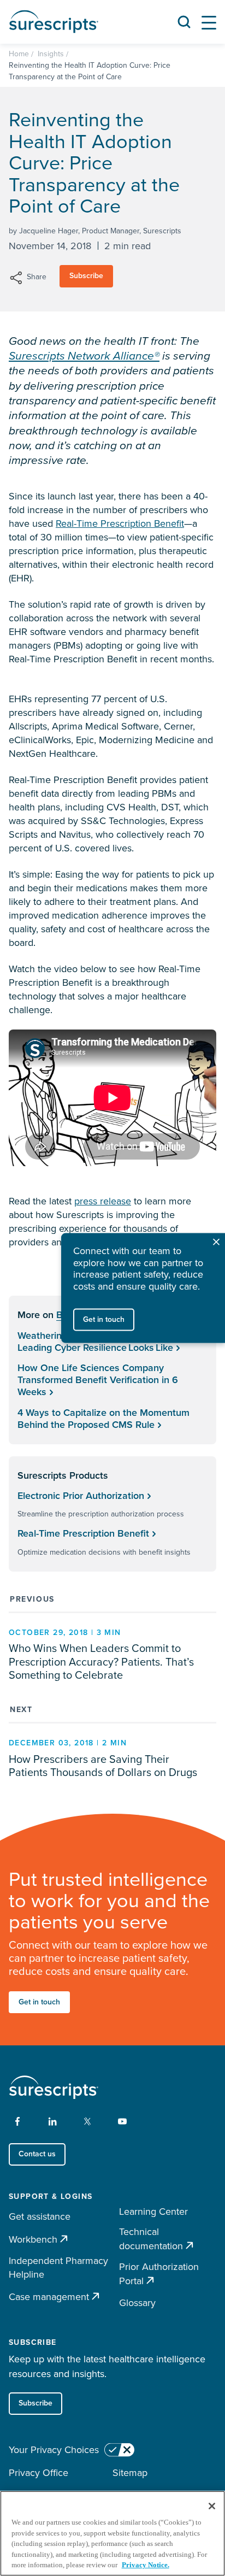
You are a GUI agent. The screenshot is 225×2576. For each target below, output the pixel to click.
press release (103, 1201)
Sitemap (130, 2473)
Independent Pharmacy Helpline (58, 2268)
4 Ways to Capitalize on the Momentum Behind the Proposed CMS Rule (103, 1419)
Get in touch (39, 2002)
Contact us (37, 2154)
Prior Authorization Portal (159, 2274)
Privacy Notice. (146, 2565)
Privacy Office (39, 2473)
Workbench (33, 2239)
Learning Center (153, 2212)
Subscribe (86, 276)
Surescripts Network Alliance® (84, 355)
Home (19, 54)
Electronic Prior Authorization (81, 1496)
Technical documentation (151, 2239)
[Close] (212, 2506)
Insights (51, 54)
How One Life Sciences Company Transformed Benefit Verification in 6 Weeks (98, 1380)
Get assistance (40, 2216)
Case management (49, 2296)
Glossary (137, 2303)
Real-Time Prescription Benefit (120, 524)
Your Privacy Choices (54, 2450)
